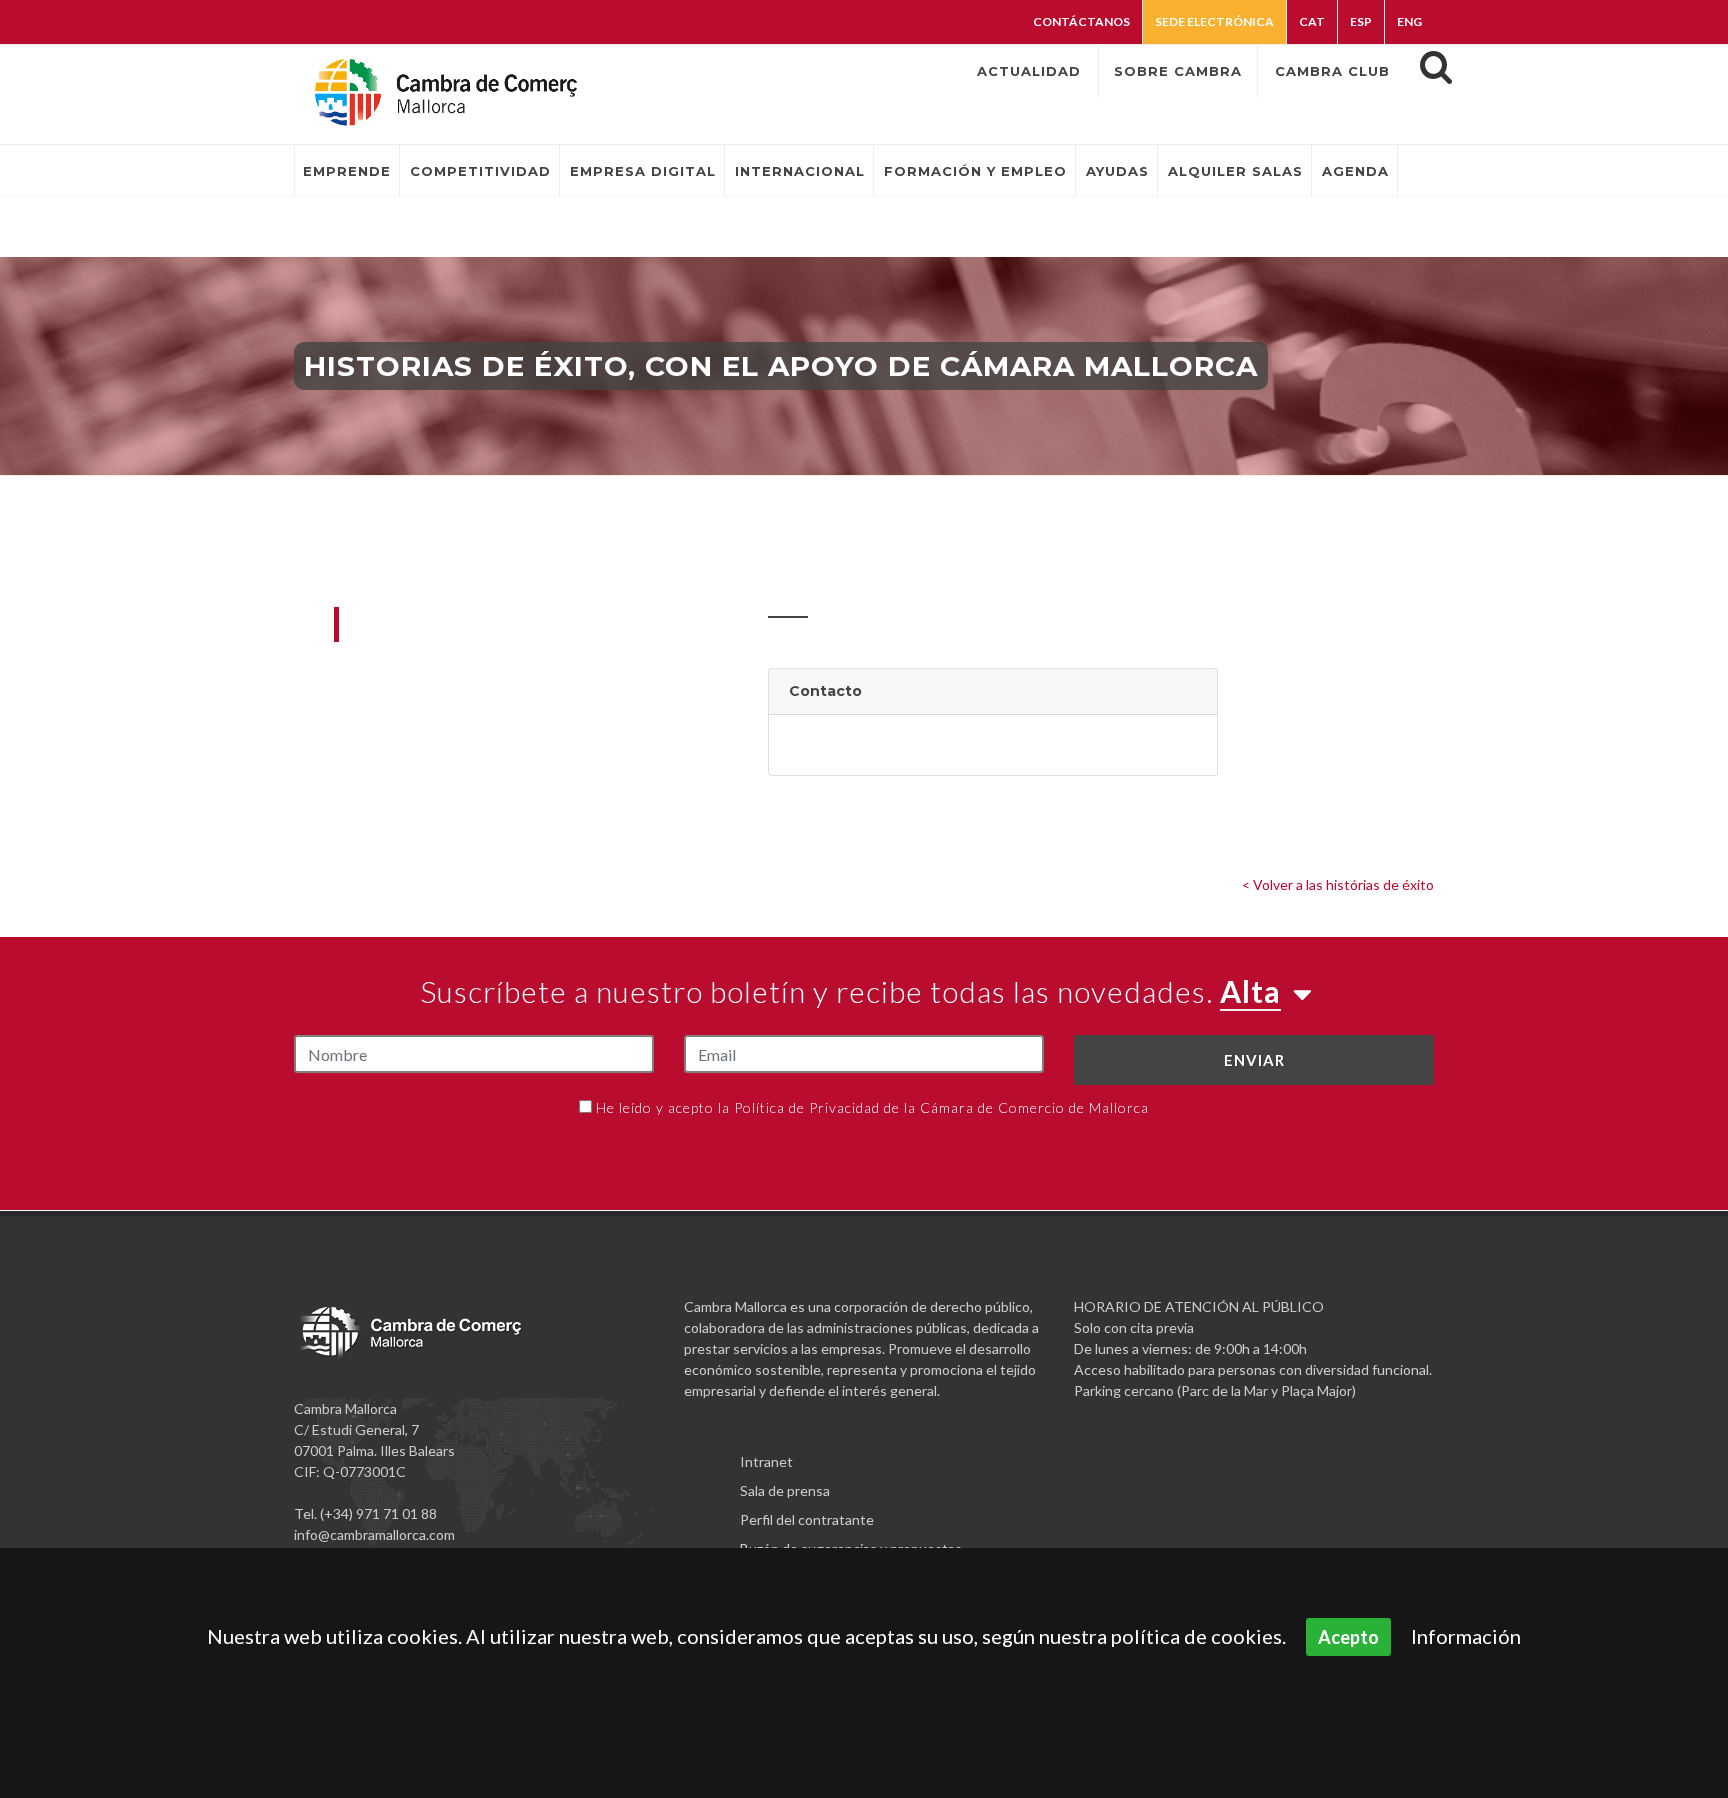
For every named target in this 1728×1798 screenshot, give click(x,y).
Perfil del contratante (807, 1519)
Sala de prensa (785, 1490)
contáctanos (1081, 21)
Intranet (766, 1461)
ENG (1409, 21)
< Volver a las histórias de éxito (1338, 884)
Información (1466, 1636)
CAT (1312, 21)
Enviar (1254, 1060)
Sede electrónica (1214, 21)
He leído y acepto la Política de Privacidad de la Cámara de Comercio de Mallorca (872, 1107)
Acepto (1348, 1637)
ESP (1361, 21)
